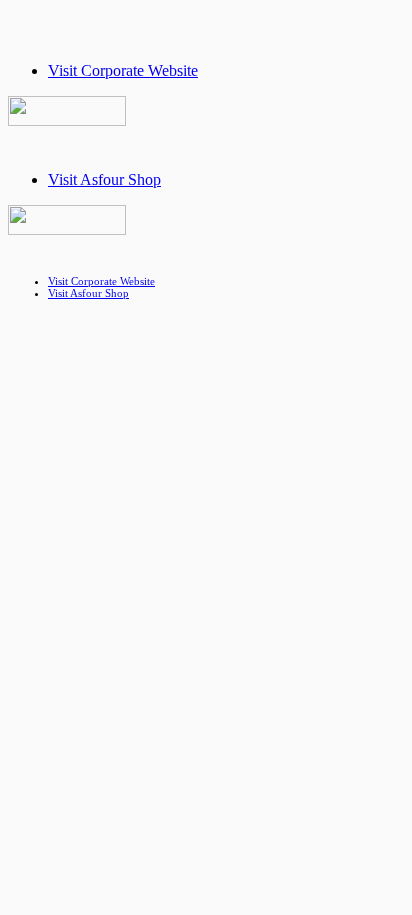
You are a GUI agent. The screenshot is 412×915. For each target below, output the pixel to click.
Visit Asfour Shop (104, 179)
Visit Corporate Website (123, 70)
